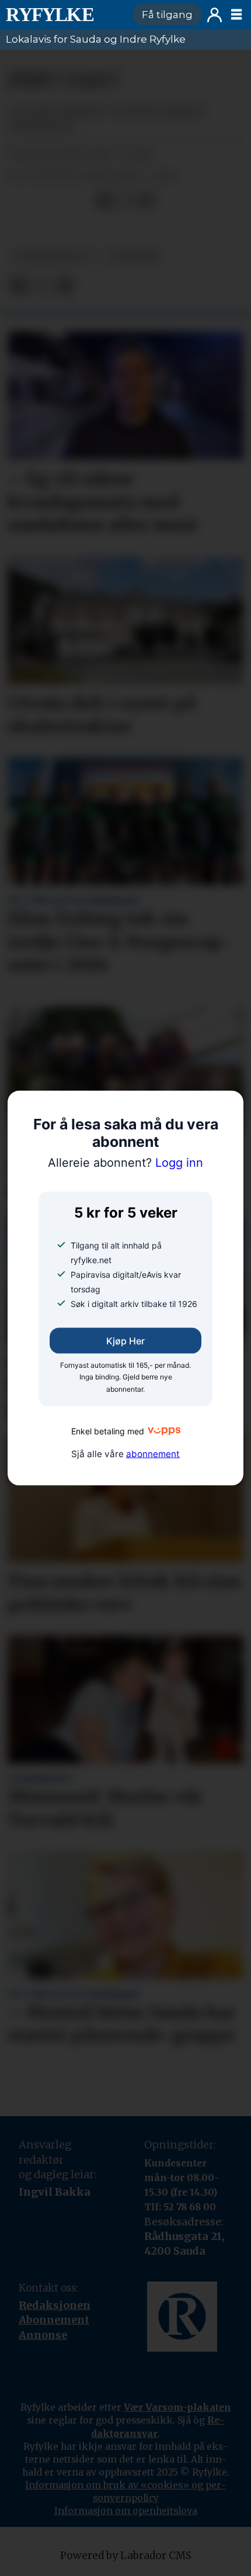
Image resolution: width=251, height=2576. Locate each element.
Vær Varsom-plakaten (177, 2407)
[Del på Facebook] (104, 200)
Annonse (43, 2335)
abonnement (153, 1453)
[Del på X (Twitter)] (125, 200)
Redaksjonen (55, 2305)
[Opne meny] (236, 15)
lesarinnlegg (52, 256)
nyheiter (133, 256)
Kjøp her (125, 1340)
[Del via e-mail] (146, 200)
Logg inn (215, 15)
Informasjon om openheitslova (126, 2511)
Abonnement (54, 2320)
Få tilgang (167, 15)
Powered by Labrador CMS (126, 2556)
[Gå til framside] (64, 15)
